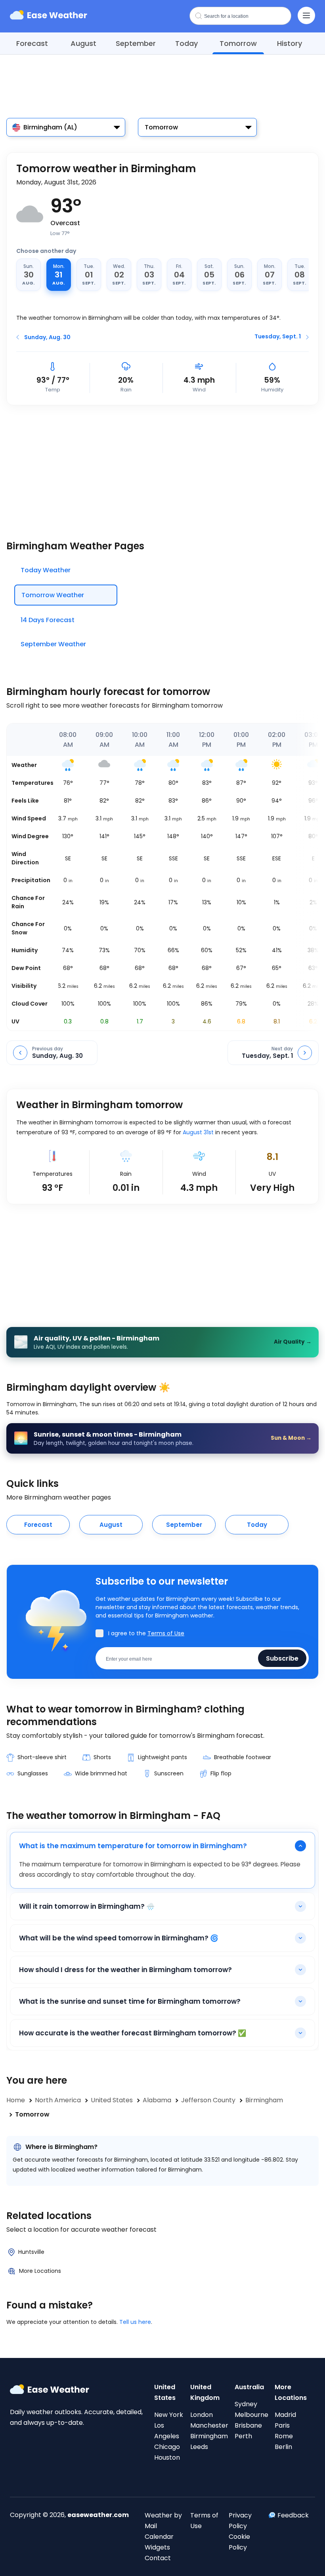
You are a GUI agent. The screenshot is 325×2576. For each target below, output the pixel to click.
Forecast (32, 43)
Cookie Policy (239, 2542)
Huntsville (31, 2252)
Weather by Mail (163, 2521)
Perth (243, 2436)
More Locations (40, 2271)
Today (186, 43)
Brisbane (248, 2425)
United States (165, 2392)
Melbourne (251, 2415)
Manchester (209, 2425)
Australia (249, 2387)
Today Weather (46, 570)
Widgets (157, 2547)
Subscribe (282, 1658)
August (83, 43)
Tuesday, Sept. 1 (278, 336)
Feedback (293, 2515)
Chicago (167, 2447)
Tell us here (135, 2322)
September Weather (53, 644)
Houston (167, 2457)
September (136, 43)
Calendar (159, 2537)
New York (169, 2415)
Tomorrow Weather (53, 595)
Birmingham (209, 2436)
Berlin (283, 2447)
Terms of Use (166, 1633)
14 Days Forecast (48, 620)
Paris (282, 2425)
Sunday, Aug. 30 (47, 337)
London (202, 2415)
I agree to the (146, 1633)
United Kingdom (205, 2392)
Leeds (199, 2447)
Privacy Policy (240, 2521)
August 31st (198, 1132)
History (290, 43)
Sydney (246, 2404)
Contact (158, 2558)
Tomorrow (238, 43)
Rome (284, 2436)
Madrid (285, 2415)
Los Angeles (167, 2431)
